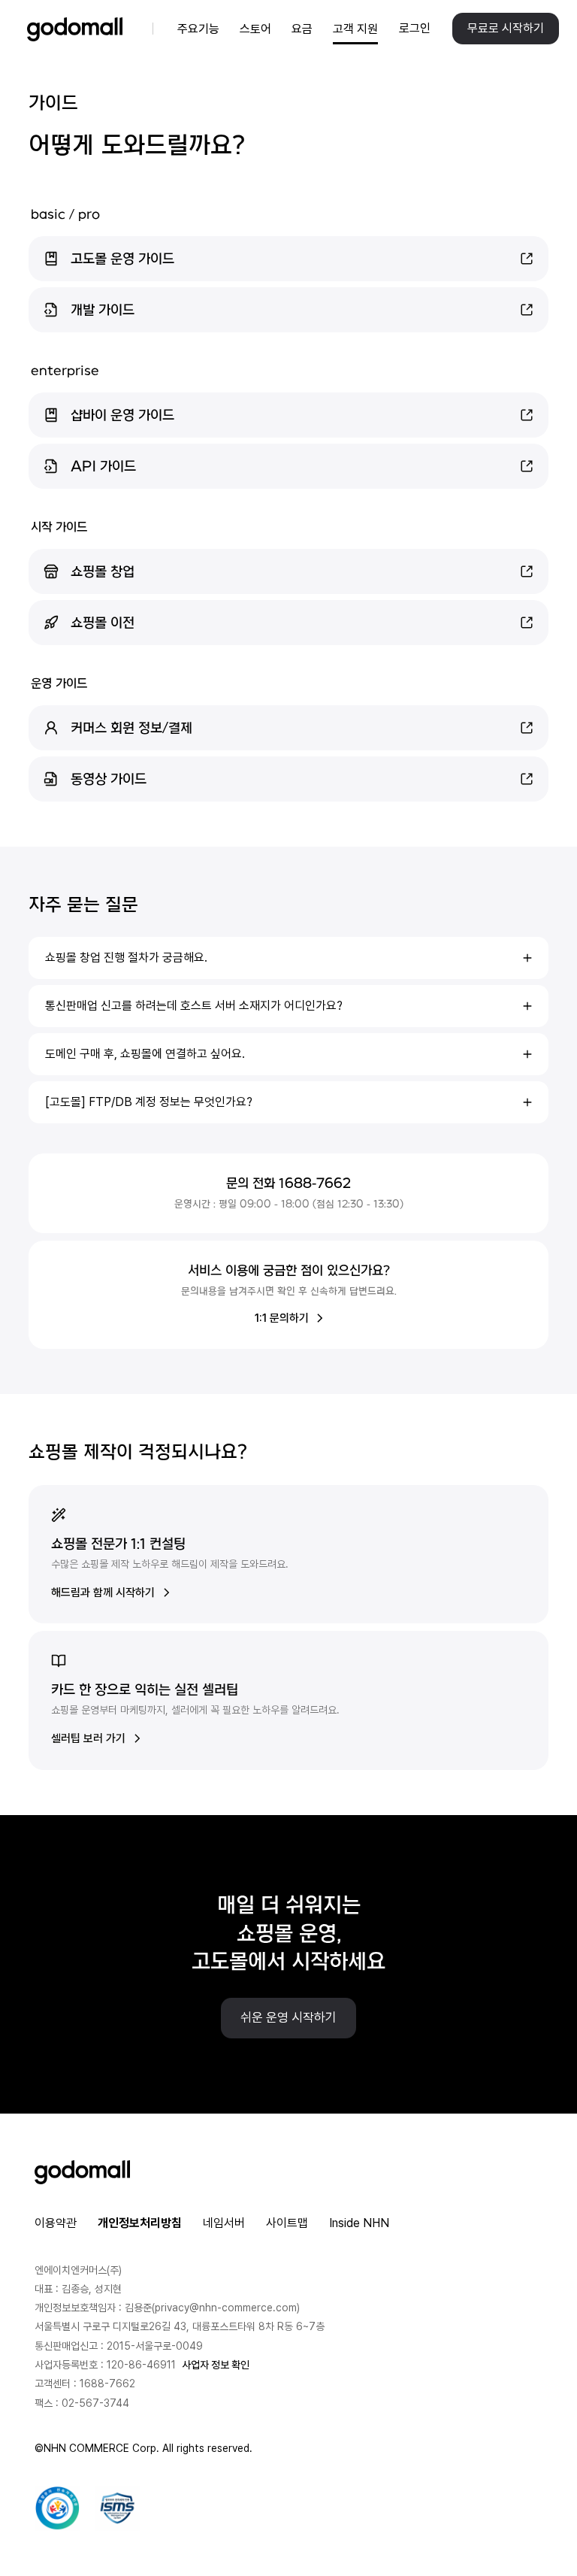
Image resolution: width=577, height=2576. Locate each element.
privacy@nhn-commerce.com (226, 2308)
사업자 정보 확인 (216, 2365)
